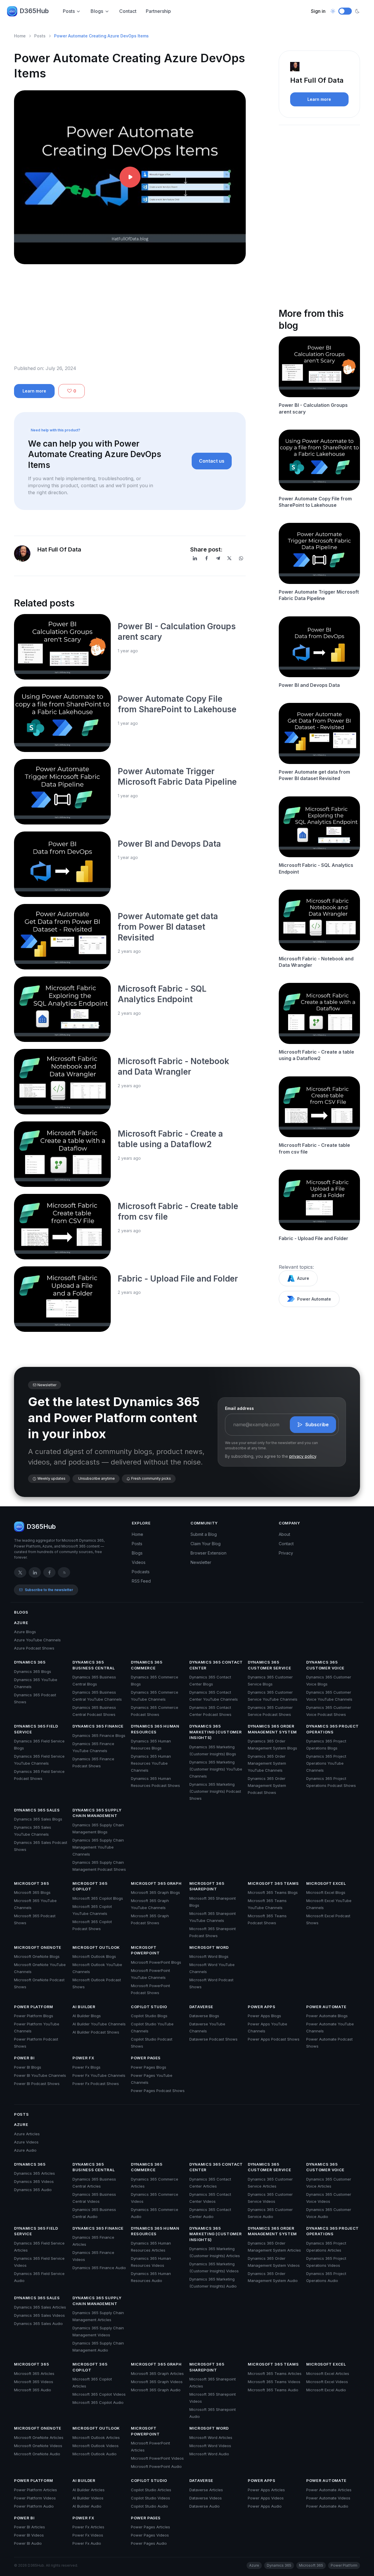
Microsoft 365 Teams (273, 1883)
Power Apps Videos (266, 2498)
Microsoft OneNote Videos (38, 2446)
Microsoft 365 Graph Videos (157, 2382)
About (284, 1534)
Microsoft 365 (31, 1883)
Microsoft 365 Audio (33, 2390)
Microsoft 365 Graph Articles (157, 2373)
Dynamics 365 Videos (34, 2181)
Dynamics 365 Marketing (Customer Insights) (215, 1732)
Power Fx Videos (88, 2535)
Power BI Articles (30, 2527)
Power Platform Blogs (34, 2016)
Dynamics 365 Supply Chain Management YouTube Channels (98, 1847)
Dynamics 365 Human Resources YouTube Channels (151, 1763)
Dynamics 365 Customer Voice (325, 1665)
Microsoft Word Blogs (209, 1956)
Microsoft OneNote (38, 1947)
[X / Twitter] (20, 1572)
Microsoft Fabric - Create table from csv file (314, 1148)
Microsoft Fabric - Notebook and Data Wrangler (316, 962)
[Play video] (130, 177)
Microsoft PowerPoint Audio (156, 2466)
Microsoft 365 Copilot (90, 1886)
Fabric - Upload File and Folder (178, 1279)
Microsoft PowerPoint (145, 1950)
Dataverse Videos (206, 2498)
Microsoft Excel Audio (326, 2390)
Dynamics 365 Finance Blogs (99, 1735)
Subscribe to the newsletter (49, 1590)
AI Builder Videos (88, 2498)
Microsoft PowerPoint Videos (157, 2458)
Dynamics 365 (30, 1662)
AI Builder (84, 2007)
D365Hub (34, 11)
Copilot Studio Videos (150, 2498)
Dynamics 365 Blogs (33, 1671)
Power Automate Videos (328, 2498)
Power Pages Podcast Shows (158, 2091)
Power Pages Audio (149, 2543)
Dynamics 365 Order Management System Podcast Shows (267, 1785)
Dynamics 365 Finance (98, 1726)
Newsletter (201, 1562)
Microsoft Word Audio (209, 2454)
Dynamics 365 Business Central (93, 1665)
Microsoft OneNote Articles (39, 2437)
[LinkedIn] (195, 558)
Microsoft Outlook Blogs (94, 1956)
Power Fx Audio (87, 2543)
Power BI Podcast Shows (37, 2084)
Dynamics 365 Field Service (36, 1729)
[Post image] (62, 647)
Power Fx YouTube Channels (99, 2075)
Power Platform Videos (35, 2498)
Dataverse (201, 2007)
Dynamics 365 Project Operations (333, 1729)
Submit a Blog (204, 1534)
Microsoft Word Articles (211, 2437)
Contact (128, 11)
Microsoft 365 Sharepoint (207, 1886)
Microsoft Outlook (96, 1947)
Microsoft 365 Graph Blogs (155, 1892)
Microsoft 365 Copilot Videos (99, 2394)
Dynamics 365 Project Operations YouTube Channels (326, 1763)
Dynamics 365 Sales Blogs (38, 1819)
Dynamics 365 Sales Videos (39, 2315)
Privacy (286, 1553)
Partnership (158, 11)
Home (20, 36)
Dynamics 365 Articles (34, 2173)
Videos (139, 1562)
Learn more (34, 391)
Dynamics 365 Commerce (147, 1665)
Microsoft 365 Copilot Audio (98, 2402)
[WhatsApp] (241, 558)
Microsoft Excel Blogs (326, 1892)
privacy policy (303, 1456)
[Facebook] (207, 558)
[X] (229, 558)
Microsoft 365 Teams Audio (273, 2390)
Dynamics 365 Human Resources (155, 1729)
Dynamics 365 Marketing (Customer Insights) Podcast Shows (215, 1791)
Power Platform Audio (34, 2506)
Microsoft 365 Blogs (32, 1892)
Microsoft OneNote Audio (37, 2454)
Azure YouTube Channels (37, 1640)
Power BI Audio (28, 2543)
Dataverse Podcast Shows (213, 2039)
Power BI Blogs (28, 2067)
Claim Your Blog (206, 1544)
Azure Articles (27, 2134)
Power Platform (34, 2007)
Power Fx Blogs (86, 2067)
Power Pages (146, 2058)
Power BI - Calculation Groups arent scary (313, 408)
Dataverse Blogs (204, 2016)
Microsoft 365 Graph (156, 1883)
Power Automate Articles (329, 2490)
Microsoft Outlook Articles (96, 2437)
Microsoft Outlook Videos (96, 2446)
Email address (239, 1408)
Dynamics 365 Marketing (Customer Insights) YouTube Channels (216, 1769)
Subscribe (317, 1424)
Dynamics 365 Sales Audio (38, 2323)
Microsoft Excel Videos (327, 2382)
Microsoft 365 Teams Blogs (273, 1892)
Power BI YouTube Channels (40, 2075)
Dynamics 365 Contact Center (216, 1665)
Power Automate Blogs (327, 2016)
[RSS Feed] (64, 1572)
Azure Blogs (25, 1632)
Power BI (24, 2058)
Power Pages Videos (150, 2535)
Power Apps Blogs (264, 2016)
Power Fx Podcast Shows (96, 2084)
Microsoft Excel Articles (328, 2373)
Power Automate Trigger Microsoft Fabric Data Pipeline (319, 595)
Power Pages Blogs (149, 2067)
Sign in (318, 11)
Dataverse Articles (206, 2490)
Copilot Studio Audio (149, 2506)
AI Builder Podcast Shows (96, 2032)
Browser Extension (208, 1553)
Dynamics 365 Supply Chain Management (97, 1813)
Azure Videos (26, 2142)
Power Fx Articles (88, 2527)
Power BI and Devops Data (169, 844)
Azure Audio (25, 2150)
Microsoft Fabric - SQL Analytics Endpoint (316, 868)
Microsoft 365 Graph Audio (156, 2390)
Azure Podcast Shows (34, 1648)
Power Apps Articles (266, 2490)
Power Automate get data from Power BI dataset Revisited (168, 927)
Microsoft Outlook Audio (95, 2454)
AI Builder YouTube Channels (99, 2024)
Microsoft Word (209, 1947)
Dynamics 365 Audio (33, 2190)
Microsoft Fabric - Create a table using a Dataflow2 (316, 1055)
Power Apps (262, 2007)
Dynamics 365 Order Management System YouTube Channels (267, 1763)
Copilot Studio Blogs (149, 2016)
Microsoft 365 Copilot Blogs (98, 1898)
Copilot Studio (149, 2007)
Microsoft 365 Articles (34, 2373)
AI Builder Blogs (87, 2016)
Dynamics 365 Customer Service (269, 1665)
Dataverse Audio (205, 2506)
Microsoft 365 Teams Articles (275, 2373)
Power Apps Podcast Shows (274, 2039)
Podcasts (141, 1572)
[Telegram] (218, 558)
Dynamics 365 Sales (37, 1810)
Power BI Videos (29, 2535)
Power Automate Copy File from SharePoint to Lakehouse (315, 502)
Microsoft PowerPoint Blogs (156, 1962)
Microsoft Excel (326, 1883)
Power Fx (83, 2058)
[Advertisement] (130, 319)
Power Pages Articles (150, 2527)
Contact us (212, 461)
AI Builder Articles (89, 2490)
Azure (303, 1278)
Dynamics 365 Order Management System (272, 1729)
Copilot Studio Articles (151, 2490)
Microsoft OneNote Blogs (37, 1956)
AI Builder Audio (87, 2506)
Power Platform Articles (36, 2490)
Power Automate (314, 1299)
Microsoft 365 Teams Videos (274, 2382)
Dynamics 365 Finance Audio (99, 2268)
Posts (69, 11)
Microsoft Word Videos (210, 2446)
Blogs (97, 11)
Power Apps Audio (265, 2506)
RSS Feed (141, 1581)
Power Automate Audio (327, 2506)
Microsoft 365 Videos (34, 2382)
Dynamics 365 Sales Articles (40, 2307)
